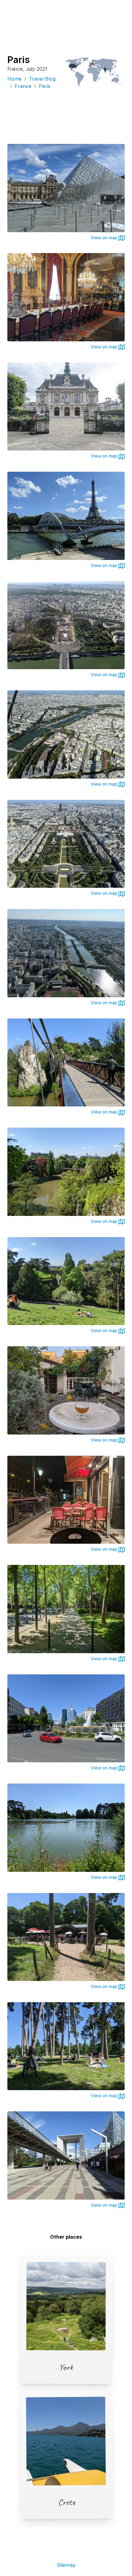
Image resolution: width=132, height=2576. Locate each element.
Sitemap (66, 2565)
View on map (105, 238)
